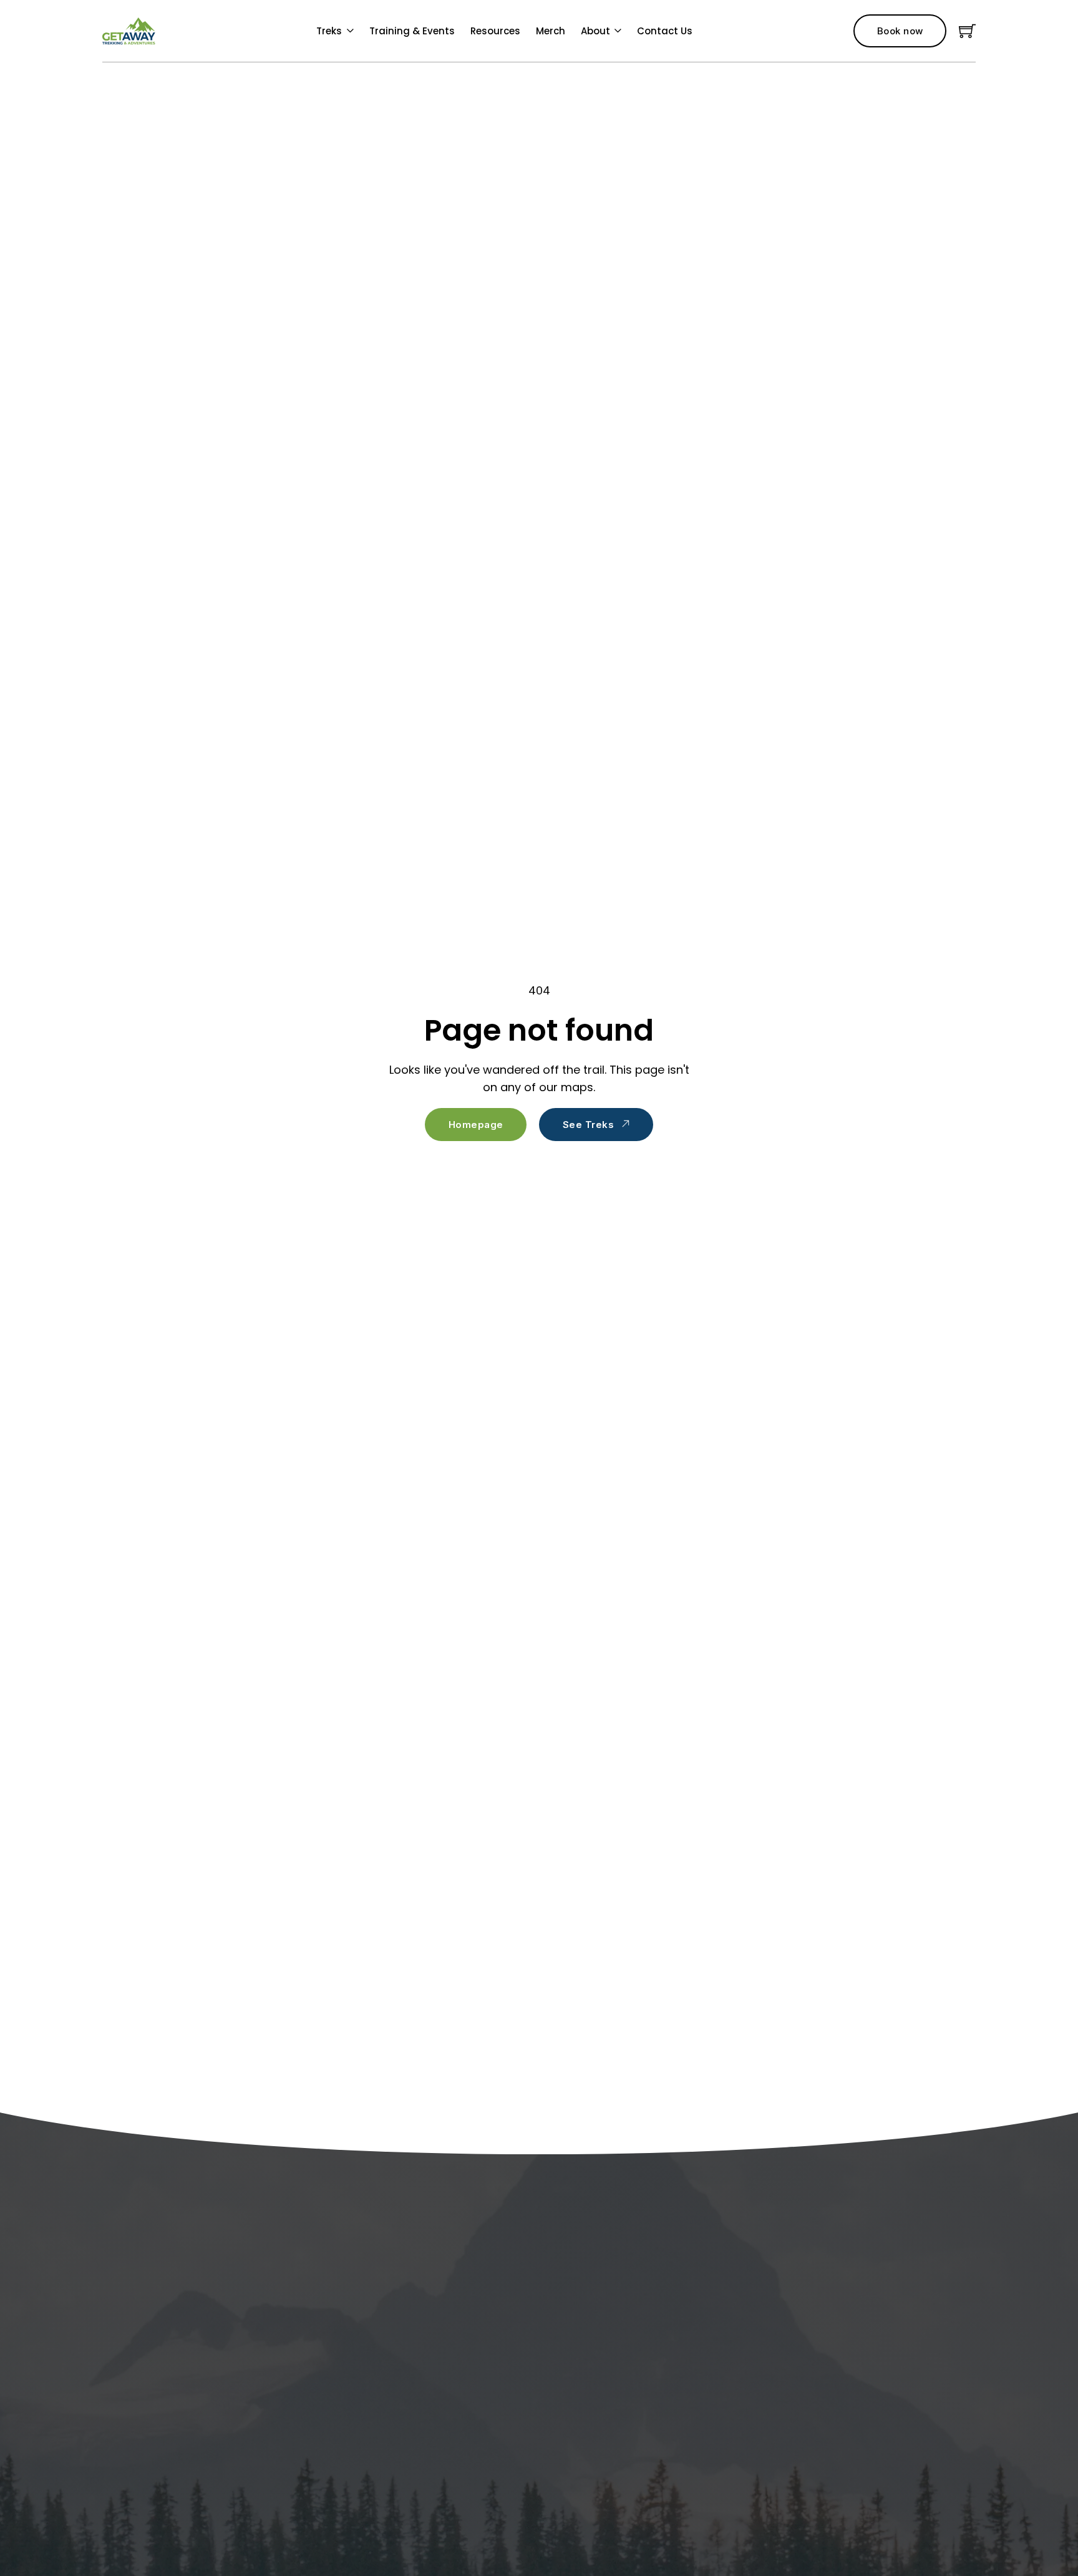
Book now (900, 31)
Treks (329, 31)
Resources (495, 31)
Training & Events (412, 31)
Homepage (476, 1125)
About (595, 31)
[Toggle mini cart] (967, 31)
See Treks (589, 1125)
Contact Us (665, 31)
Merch (551, 31)
